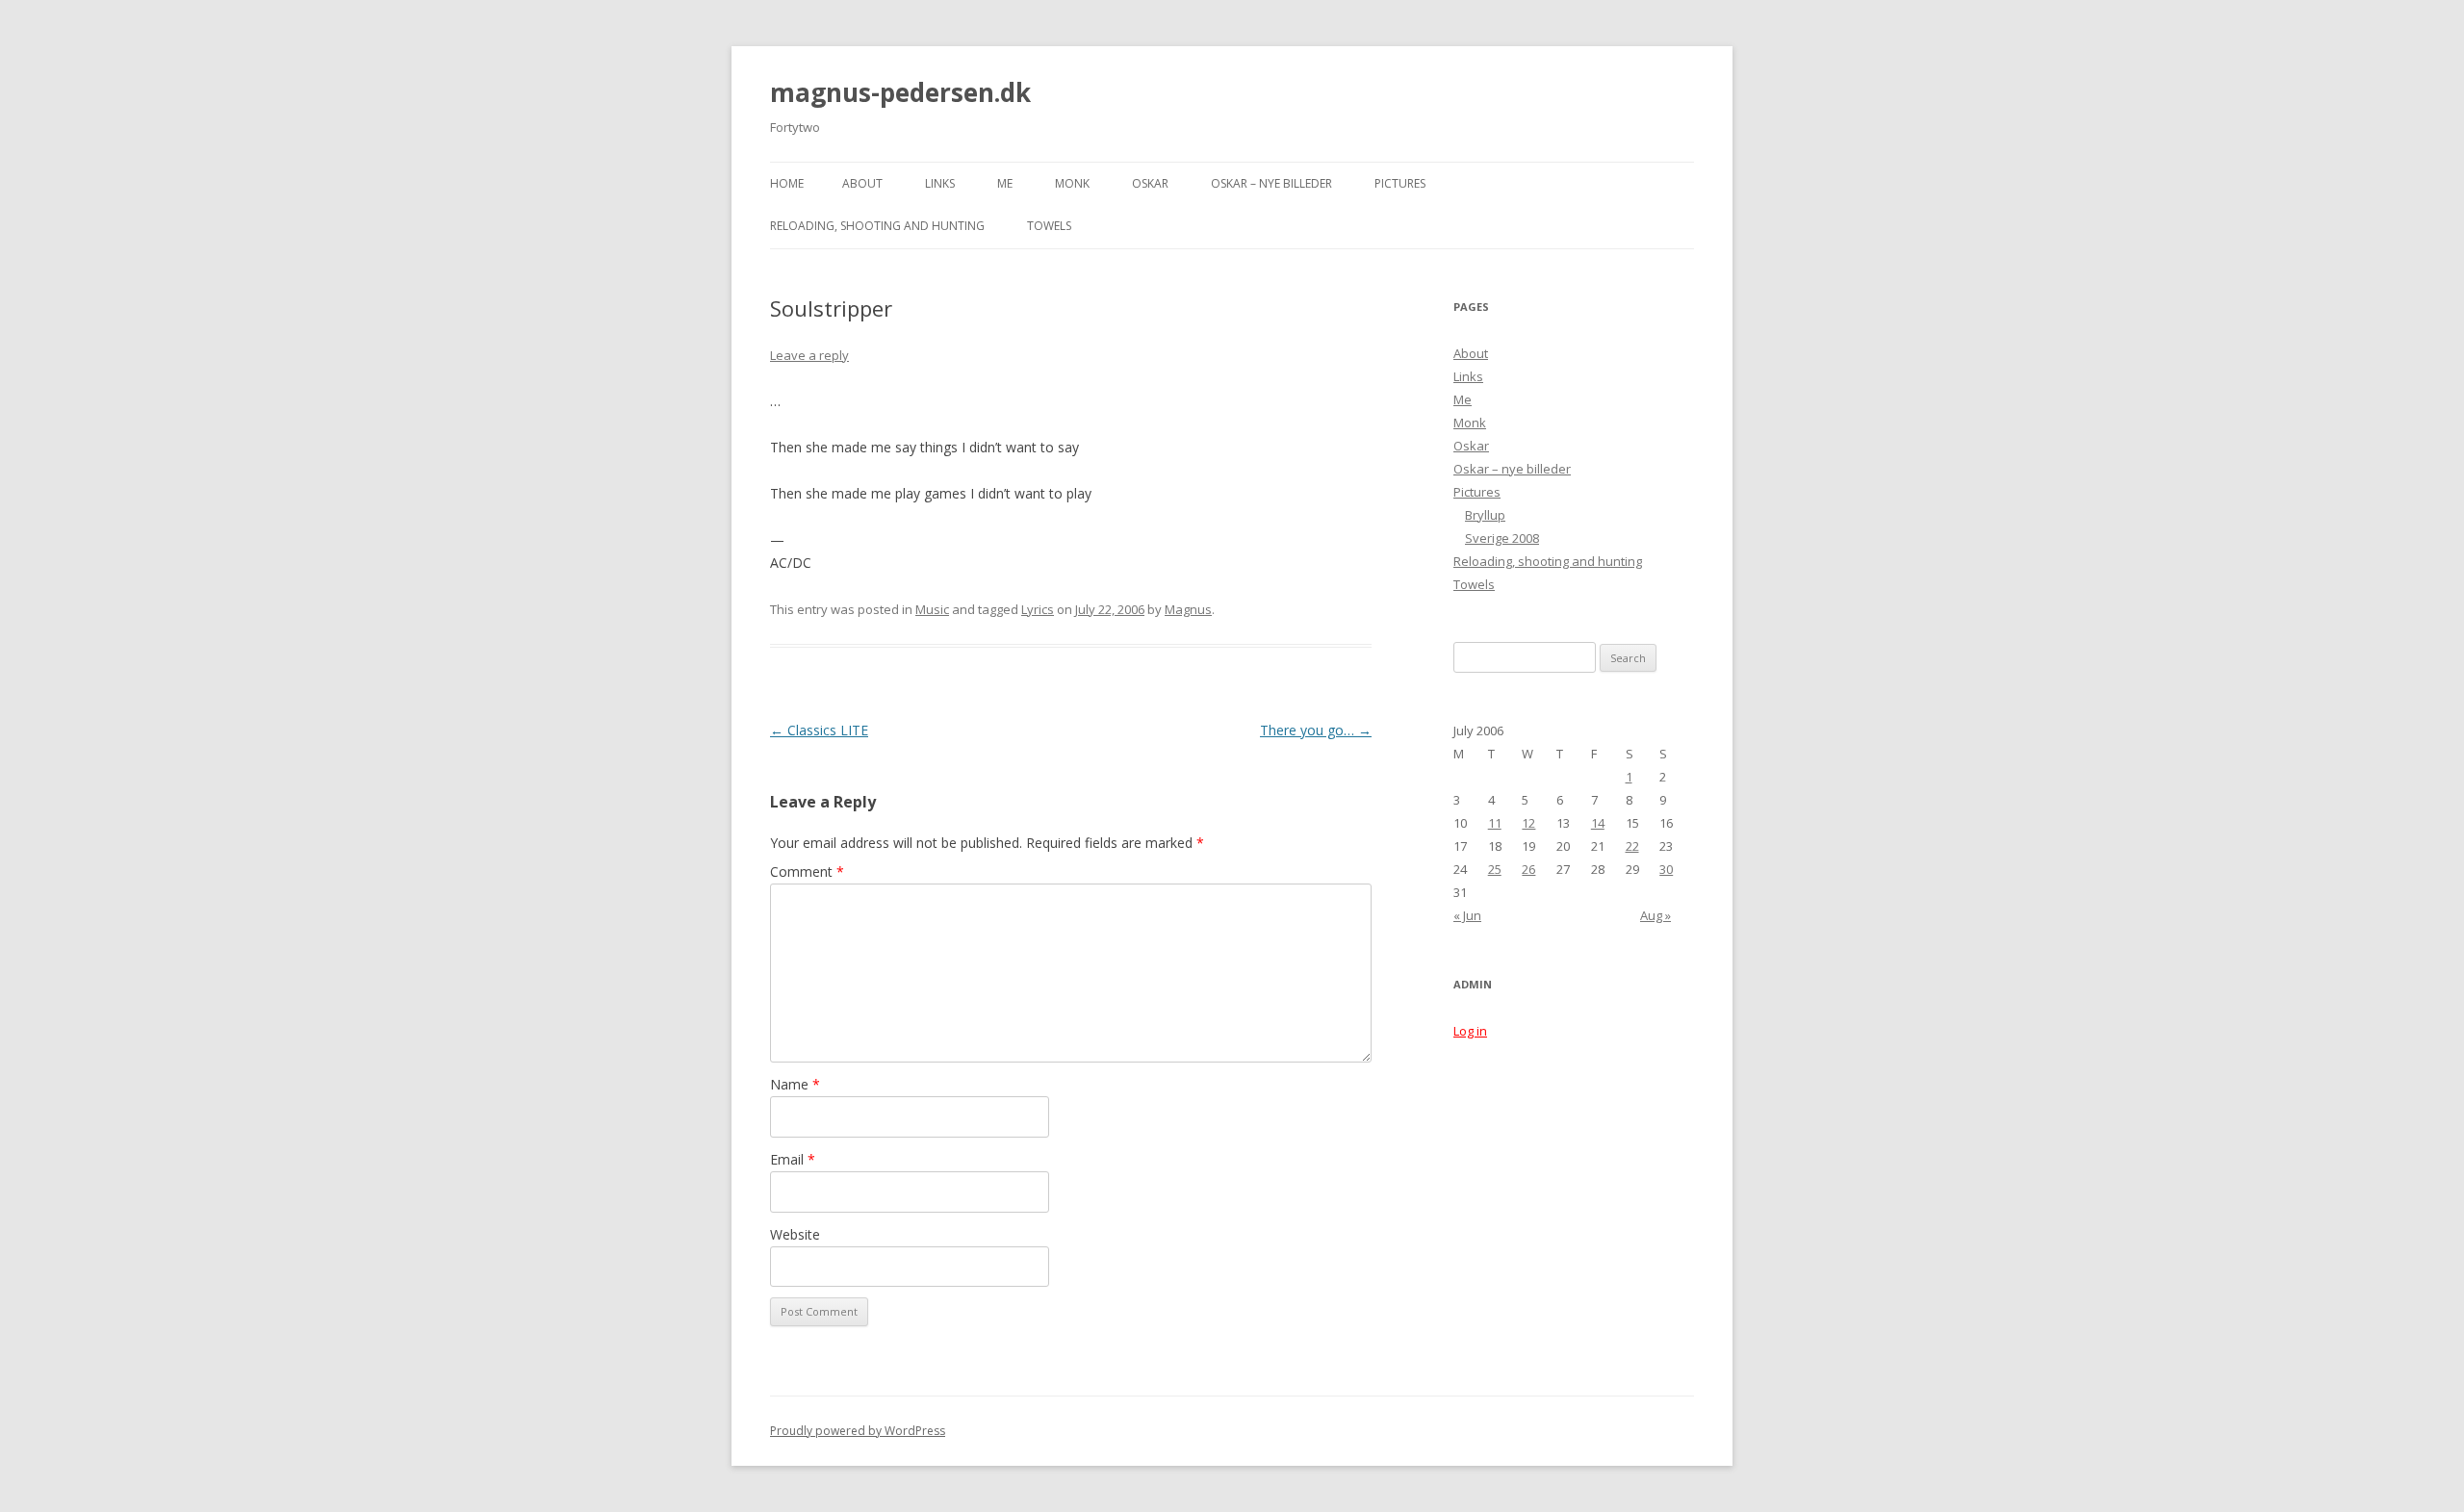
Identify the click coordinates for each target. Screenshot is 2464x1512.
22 (1632, 846)
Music (932, 609)
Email (793, 1159)
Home (787, 183)
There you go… (1316, 730)
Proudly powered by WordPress (858, 1431)
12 (1528, 823)
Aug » (1655, 915)
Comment (807, 871)
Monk (1072, 183)
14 (1598, 823)
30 (1666, 869)
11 (1495, 823)
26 (1528, 869)
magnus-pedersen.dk (900, 92)
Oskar (1150, 183)
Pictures (1400, 183)
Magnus (1188, 609)
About (862, 183)
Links (940, 183)
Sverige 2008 (1502, 538)
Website (795, 1234)
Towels (1049, 226)
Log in (1470, 1031)
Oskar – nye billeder (1271, 183)
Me (1005, 183)
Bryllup (1485, 515)
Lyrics (1038, 609)
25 (1495, 869)
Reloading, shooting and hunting (877, 226)
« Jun (1467, 915)
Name (795, 1084)
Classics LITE (819, 730)
